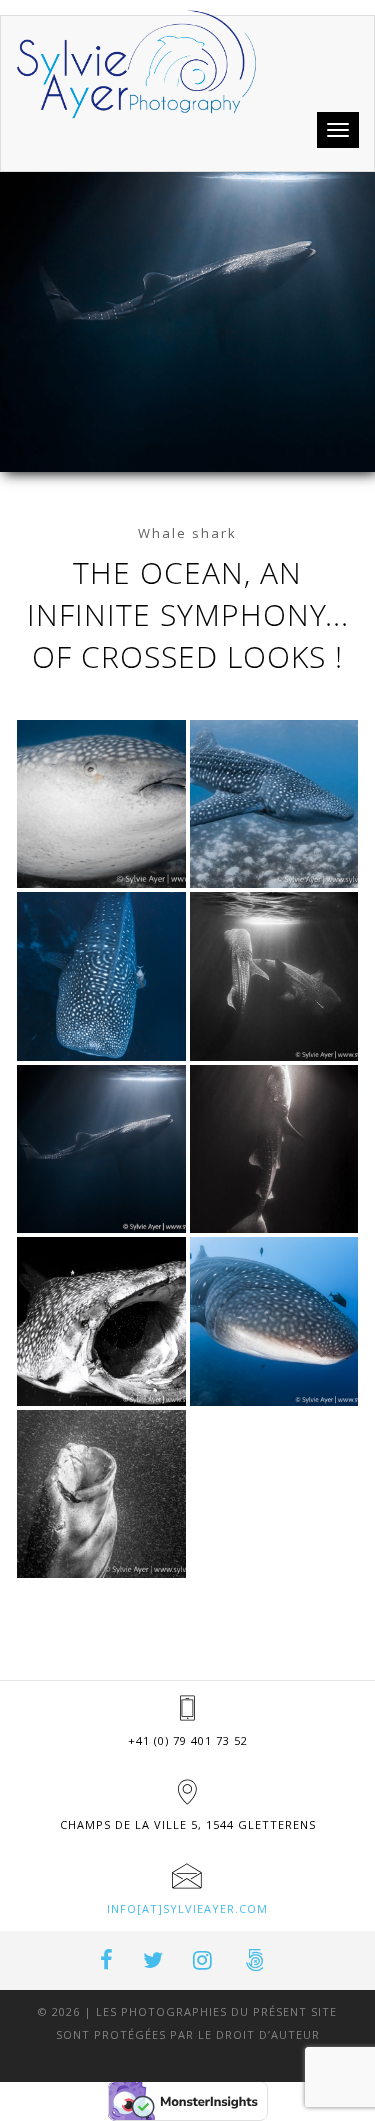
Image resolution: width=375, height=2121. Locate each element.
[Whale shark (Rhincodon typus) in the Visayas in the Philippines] (101, 804)
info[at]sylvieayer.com (187, 1908)
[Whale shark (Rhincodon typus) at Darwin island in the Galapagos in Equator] (274, 1321)
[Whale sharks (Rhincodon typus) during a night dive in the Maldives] (274, 976)
